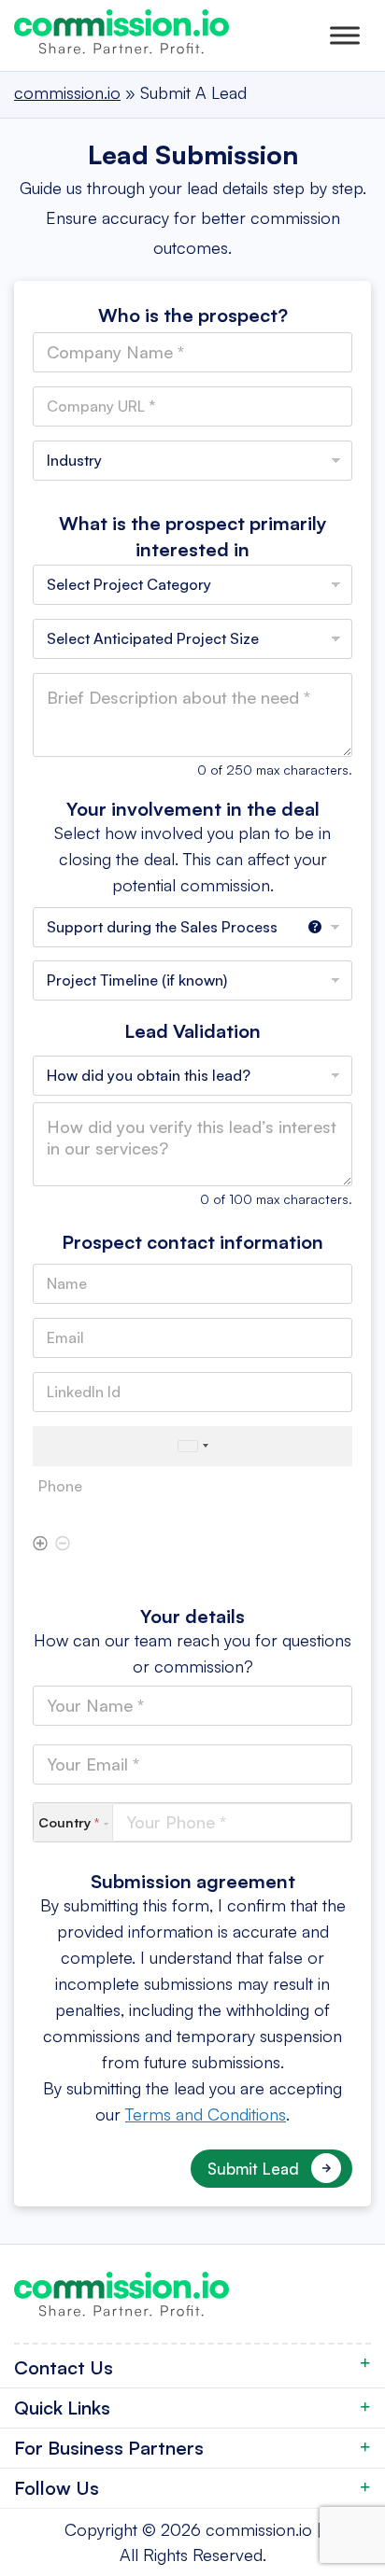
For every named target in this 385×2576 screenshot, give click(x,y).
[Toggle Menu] (345, 35)
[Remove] (63, 1544)
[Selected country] (192, 1446)
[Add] (40, 1544)
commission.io (259, 2529)
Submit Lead (253, 2169)
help (315, 931)
